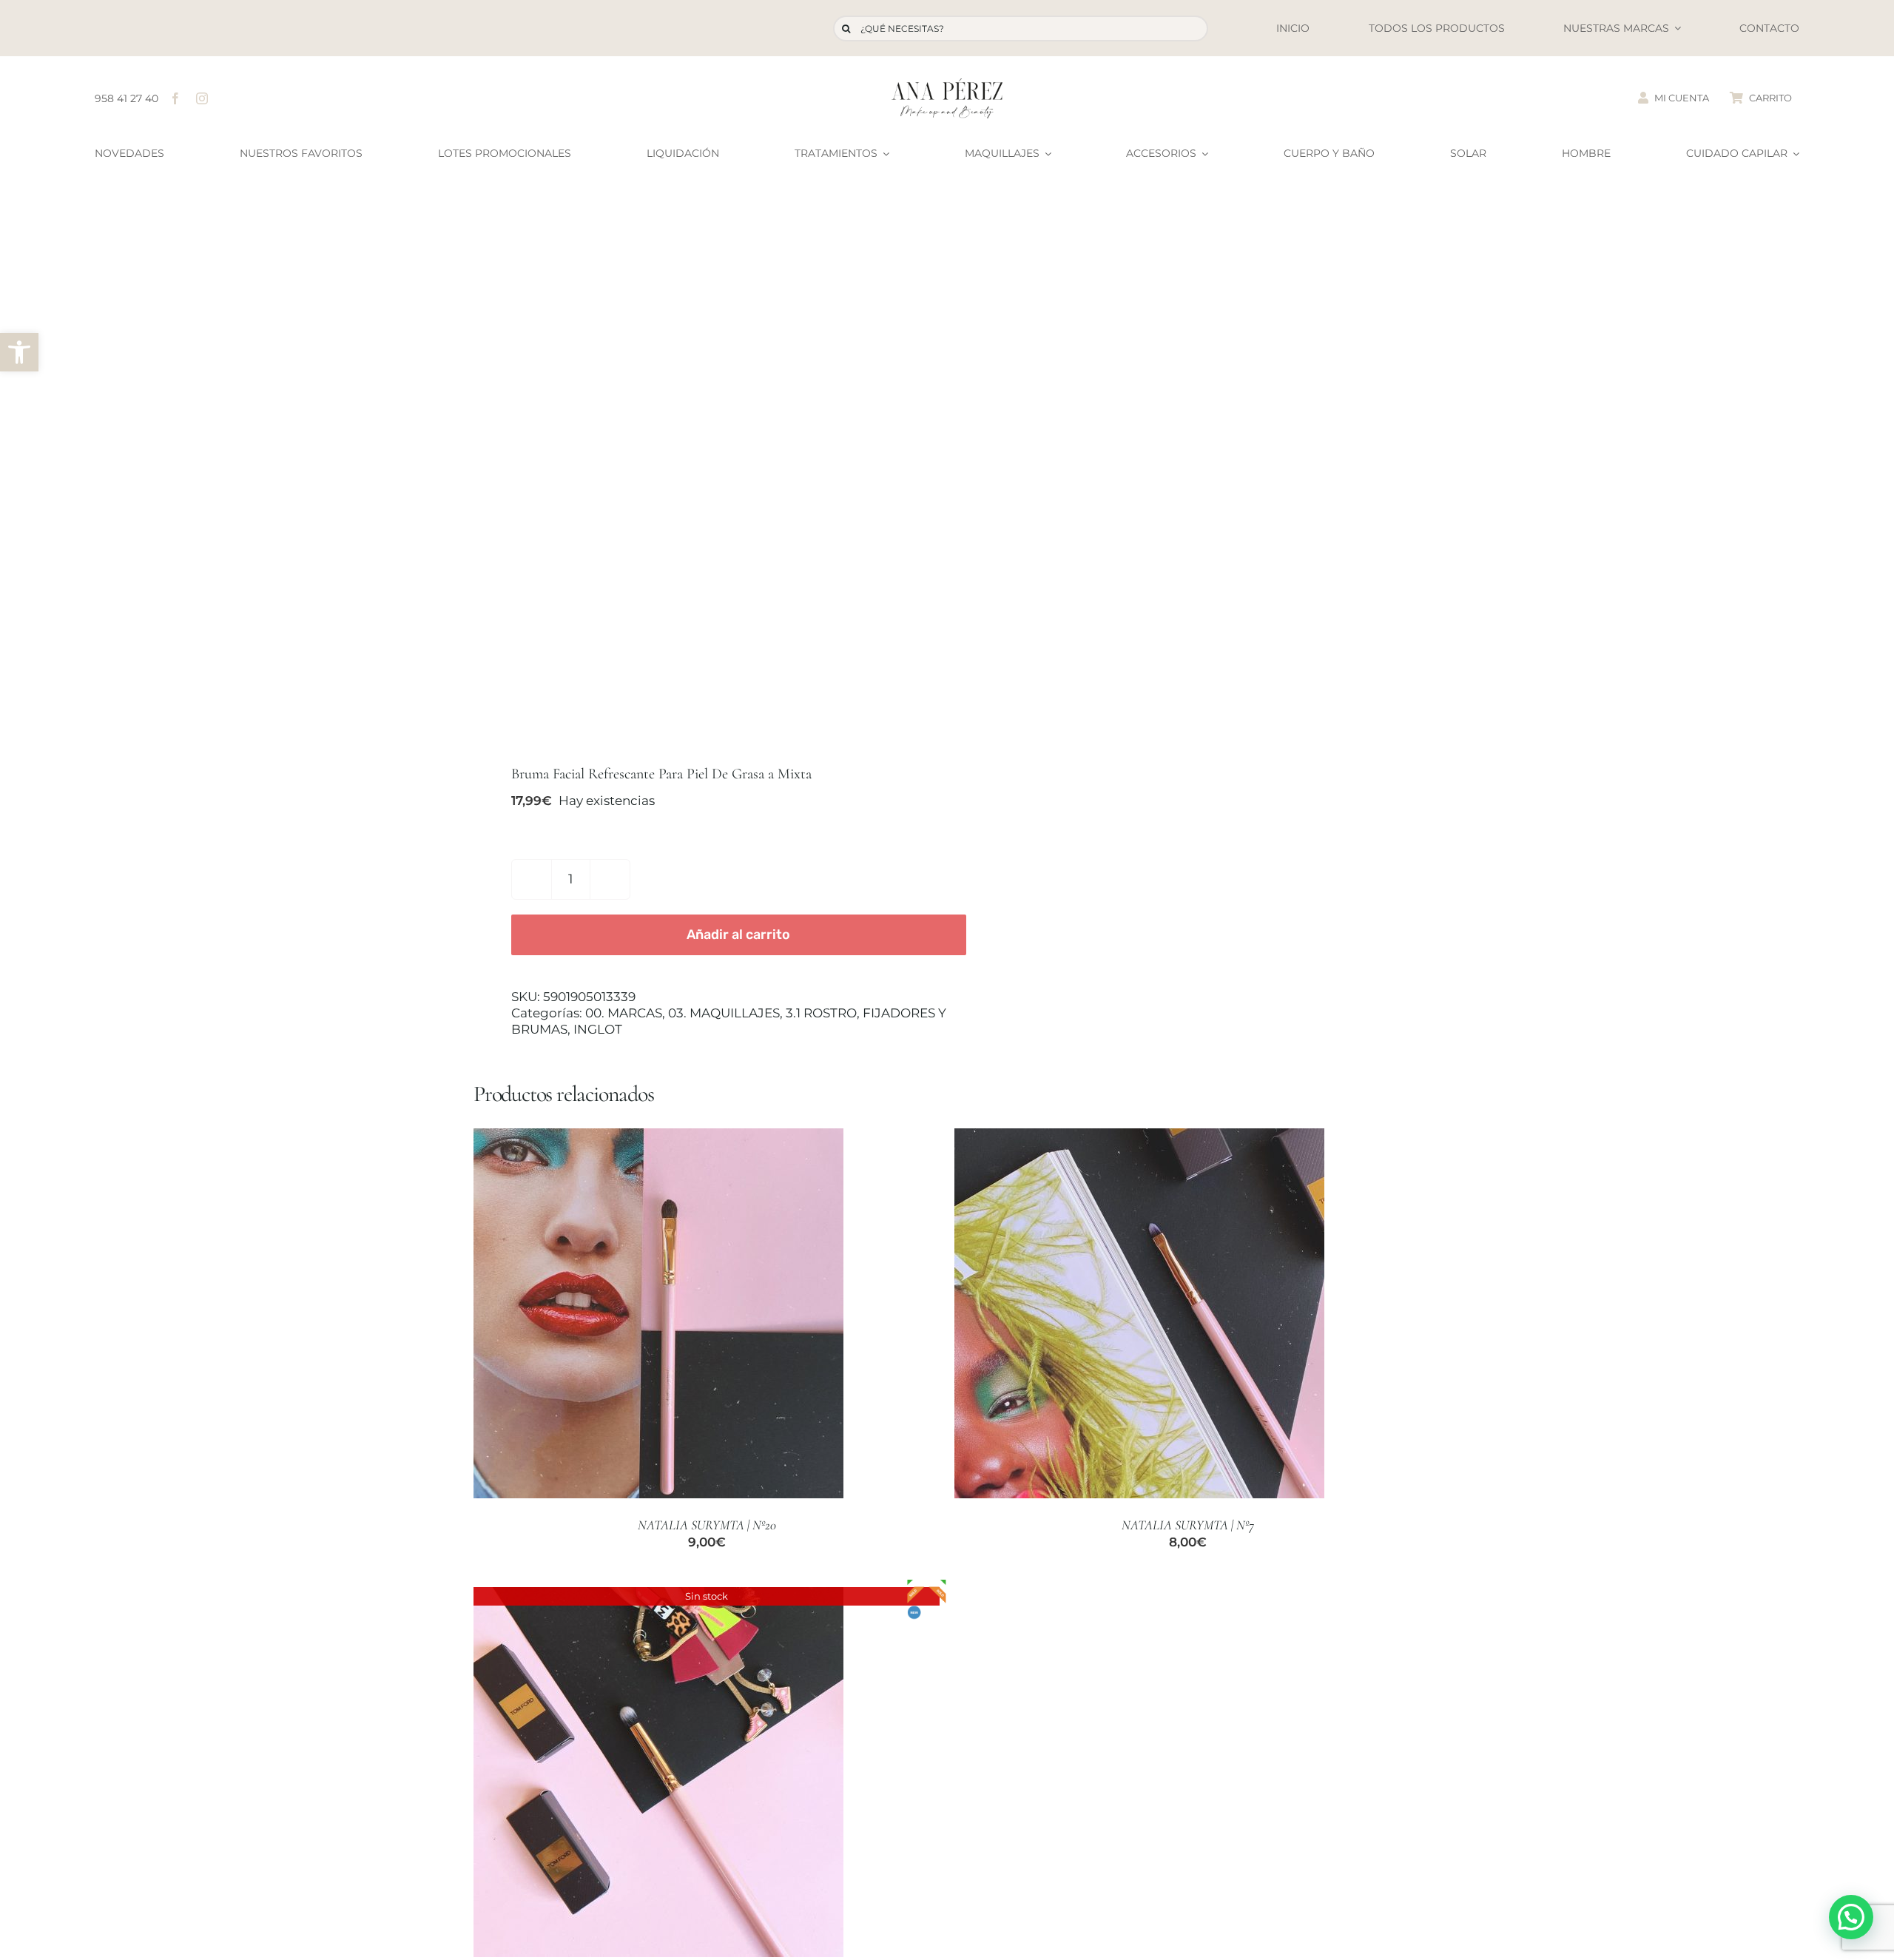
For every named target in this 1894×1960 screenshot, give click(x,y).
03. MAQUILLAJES (724, 1013)
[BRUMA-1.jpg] (701, 474)
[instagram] (202, 98)
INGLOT (598, 1029)
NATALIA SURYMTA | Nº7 (1188, 1525)
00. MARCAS (624, 1013)
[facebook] (175, 98)
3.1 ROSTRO (821, 1013)
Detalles (737, 1315)
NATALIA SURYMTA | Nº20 (707, 1525)
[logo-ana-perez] (947, 84)
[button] (19, 352)
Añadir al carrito (738, 934)
